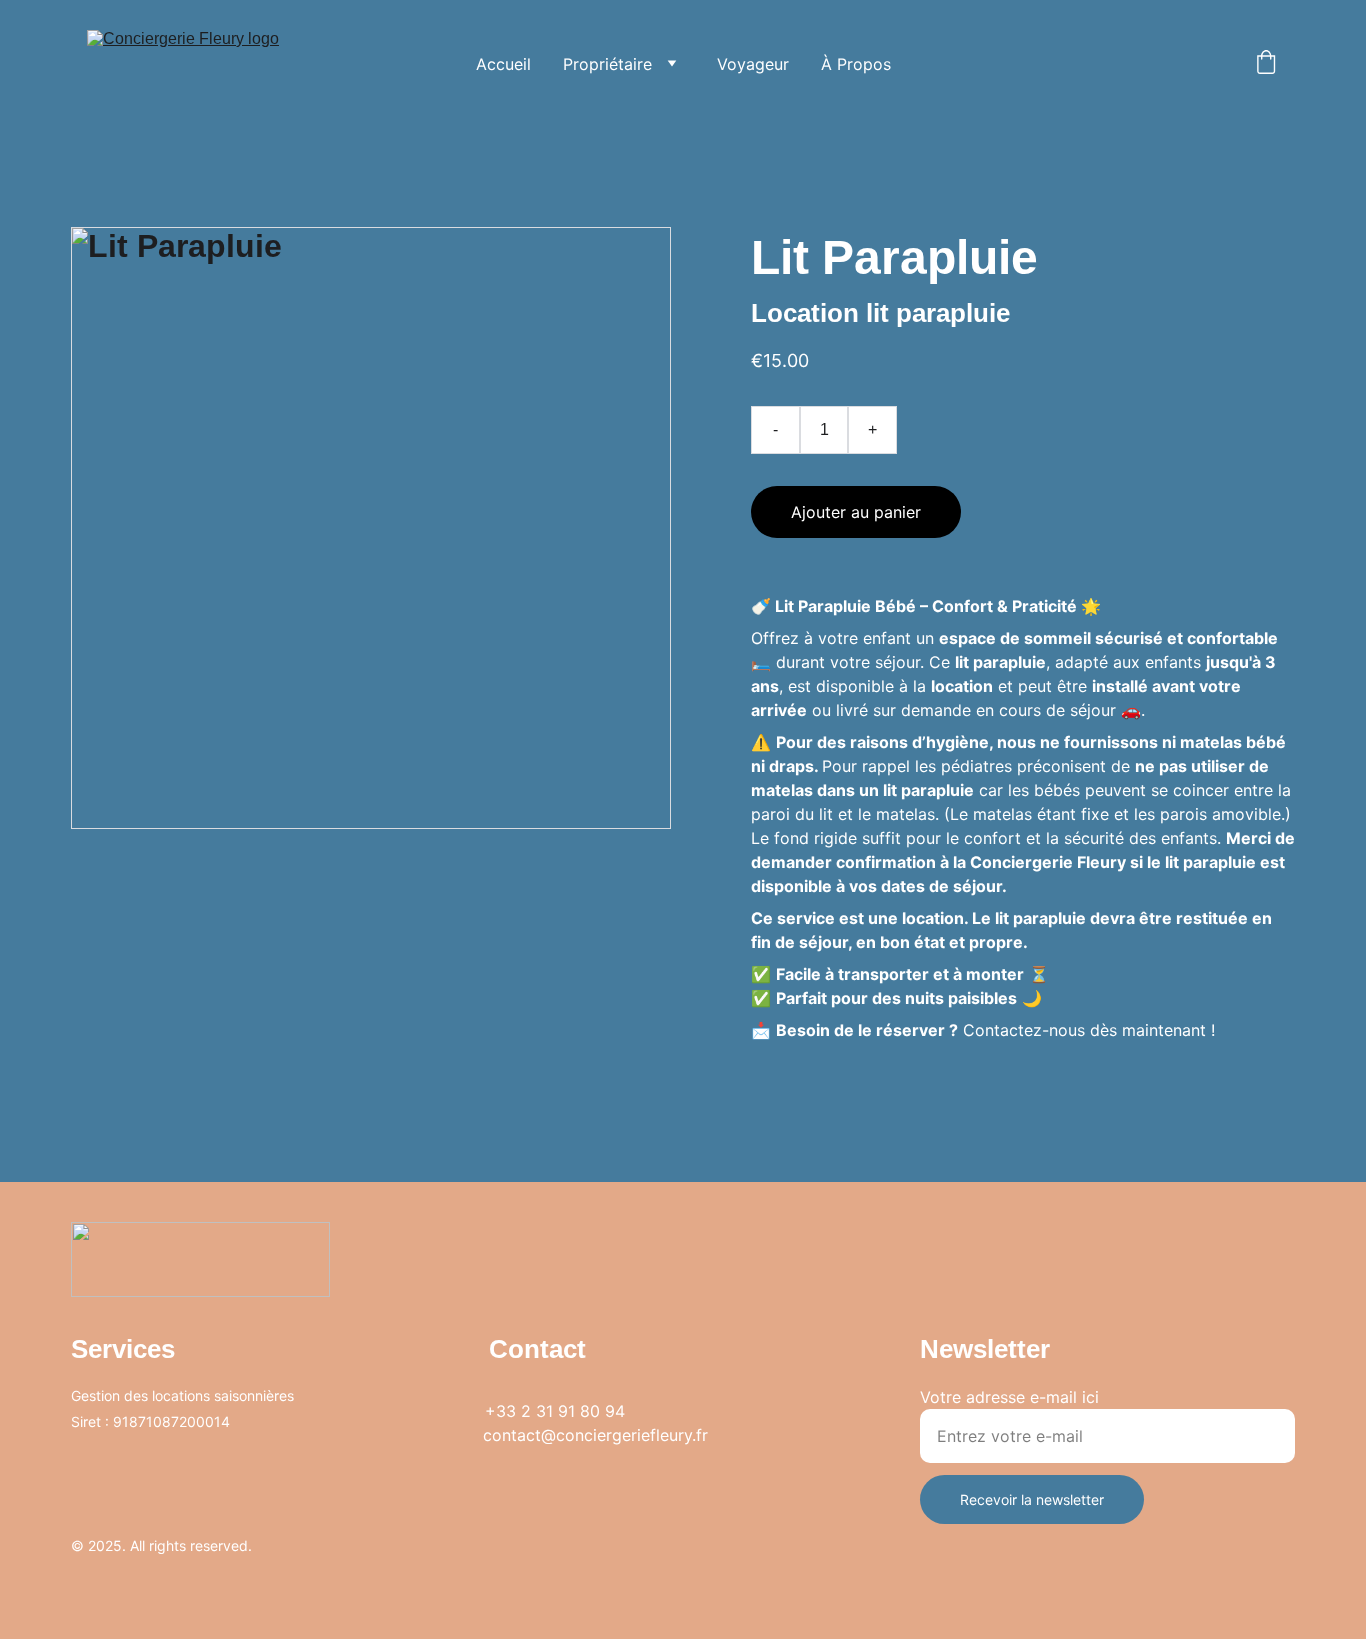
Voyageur (753, 64)
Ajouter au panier (856, 512)
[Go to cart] (1266, 64)
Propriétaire (607, 64)
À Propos (856, 64)
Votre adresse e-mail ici (1009, 1397)
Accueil (503, 64)
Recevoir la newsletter (1032, 1499)
